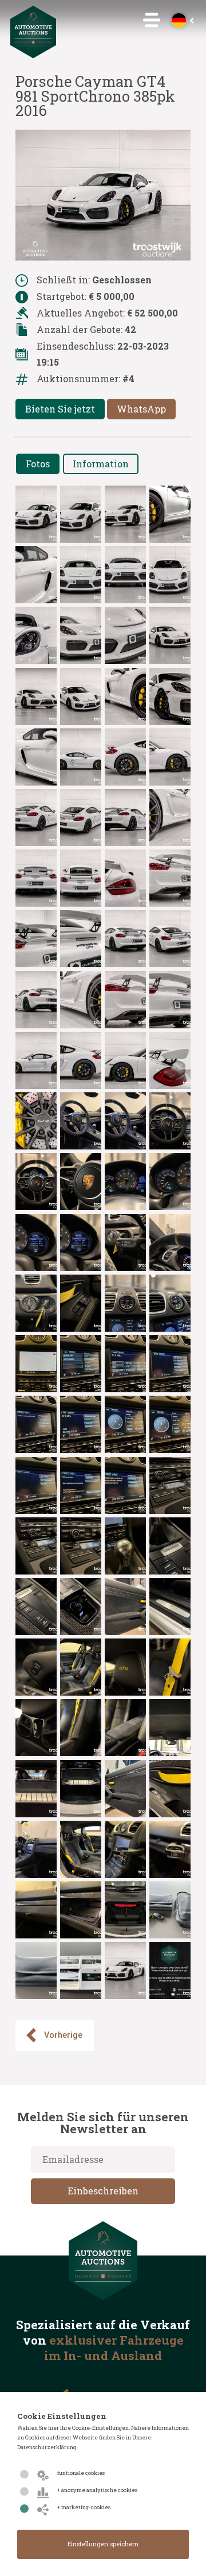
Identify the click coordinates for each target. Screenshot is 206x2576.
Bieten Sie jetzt (60, 409)
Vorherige (63, 2035)
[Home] (33, 55)
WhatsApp (141, 409)
